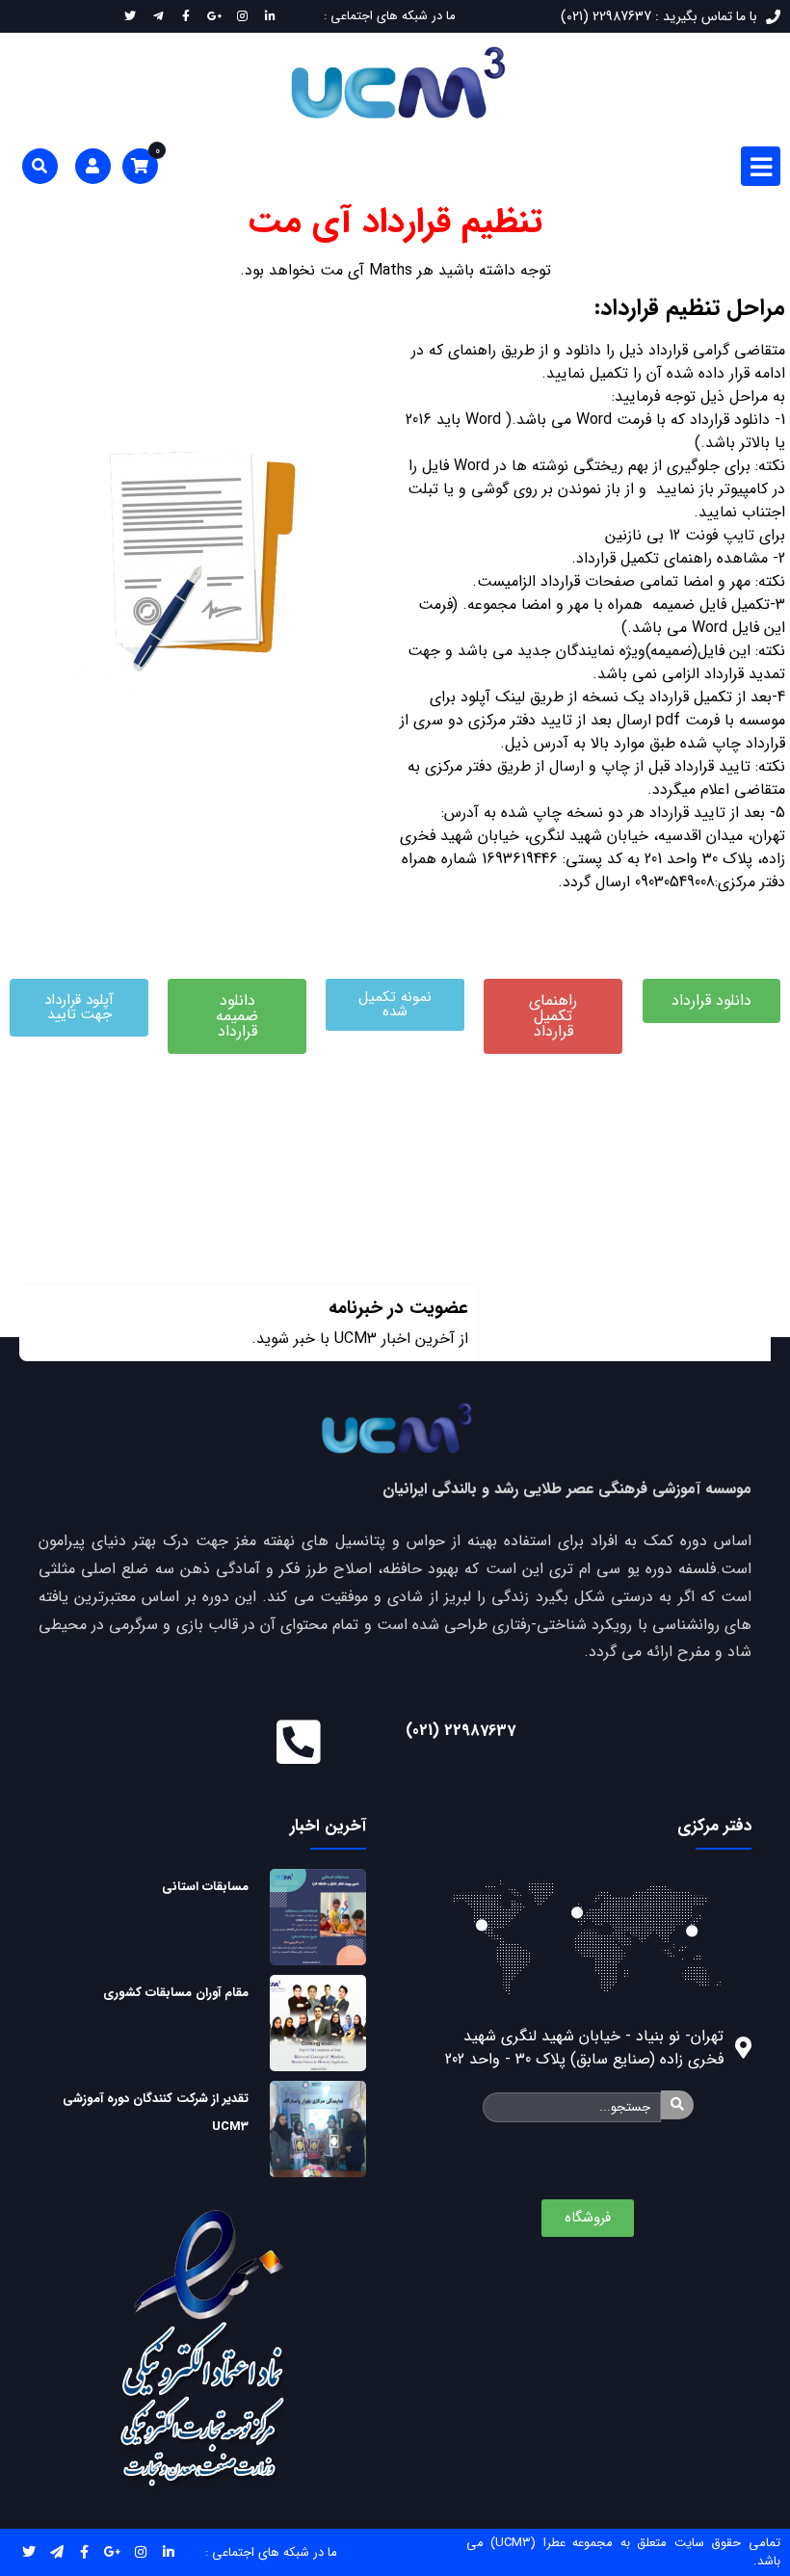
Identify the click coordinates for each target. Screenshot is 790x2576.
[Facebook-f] (84, 2552)
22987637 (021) (461, 1731)
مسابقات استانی (205, 1887)
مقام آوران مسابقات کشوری (176, 1993)
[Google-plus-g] (112, 2552)
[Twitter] (28, 2552)
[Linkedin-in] (168, 2552)
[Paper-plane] (56, 2552)
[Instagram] (140, 2552)
